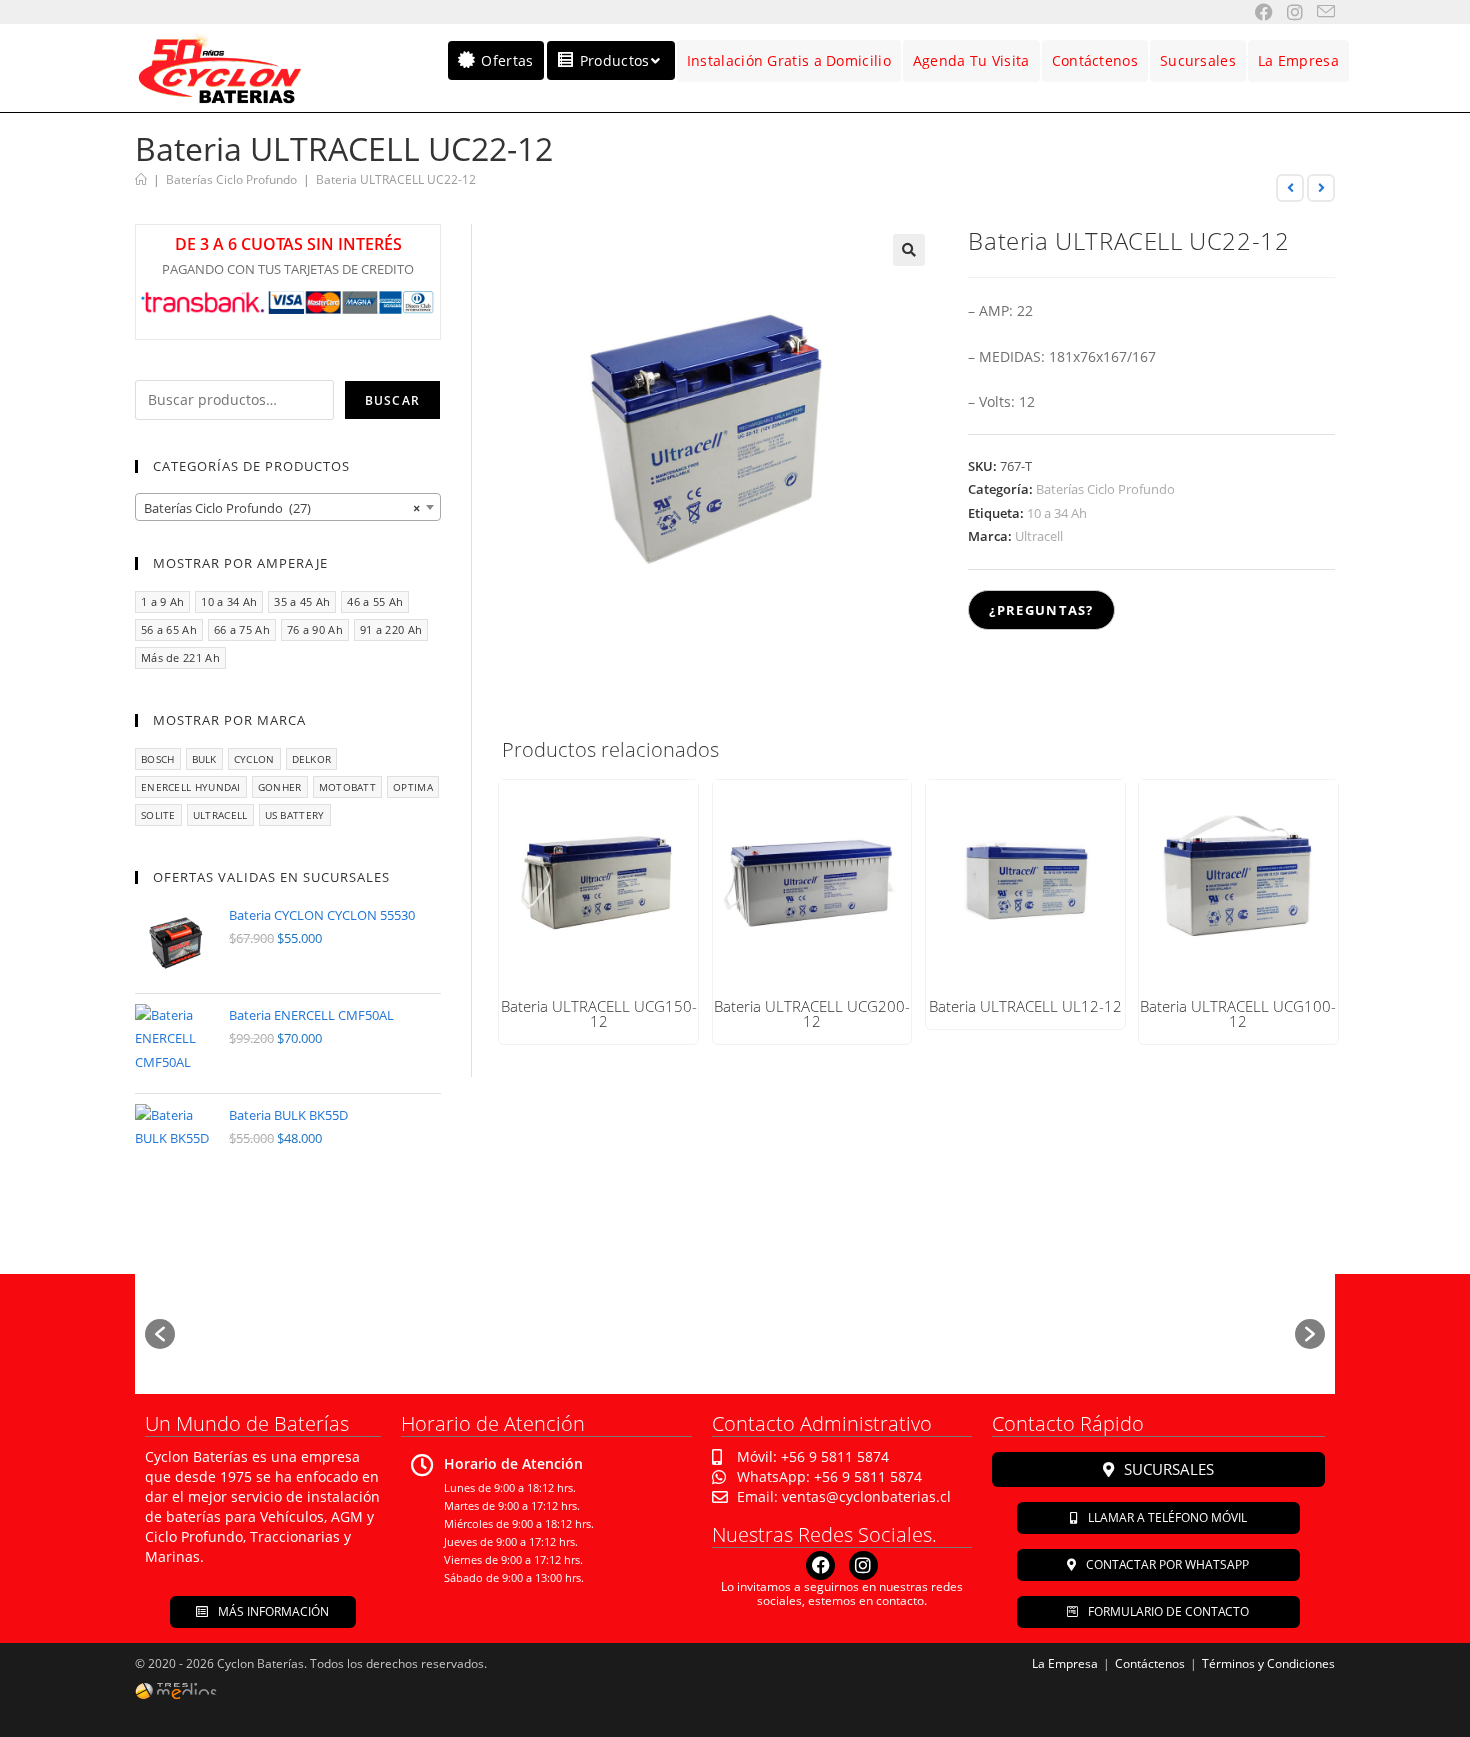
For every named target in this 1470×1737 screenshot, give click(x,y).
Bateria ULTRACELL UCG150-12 (599, 1014)
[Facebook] (820, 1565)
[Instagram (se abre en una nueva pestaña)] (1288, 12)
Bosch (158, 759)
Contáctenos (1150, 1663)
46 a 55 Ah (375, 601)
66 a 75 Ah (242, 629)
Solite (158, 815)
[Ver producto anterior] (1290, 188)
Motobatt (347, 787)
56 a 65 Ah (169, 629)
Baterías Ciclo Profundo (1105, 489)
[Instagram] (863, 1565)
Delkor (312, 759)
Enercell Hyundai (191, 787)
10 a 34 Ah (1057, 513)
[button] (909, 250)
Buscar (392, 400)
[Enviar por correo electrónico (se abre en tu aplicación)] (1319, 12)
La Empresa (1065, 1663)
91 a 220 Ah (391, 629)
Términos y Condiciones (1268, 1663)
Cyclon (254, 759)
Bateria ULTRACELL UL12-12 (1025, 1006)
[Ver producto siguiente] (1321, 188)
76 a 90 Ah (315, 629)
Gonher (280, 787)
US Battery (295, 815)
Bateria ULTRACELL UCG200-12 (812, 1014)
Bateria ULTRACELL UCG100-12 (1238, 1014)
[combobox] (288, 507)
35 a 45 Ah (302, 601)
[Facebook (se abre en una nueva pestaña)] (1257, 12)
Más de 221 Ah (180, 657)
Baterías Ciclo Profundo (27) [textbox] (282, 508)
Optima (413, 787)
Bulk (204, 759)
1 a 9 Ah (162, 601)
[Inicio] (141, 179)
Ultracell (1039, 536)
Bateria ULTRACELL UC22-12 (396, 179)
